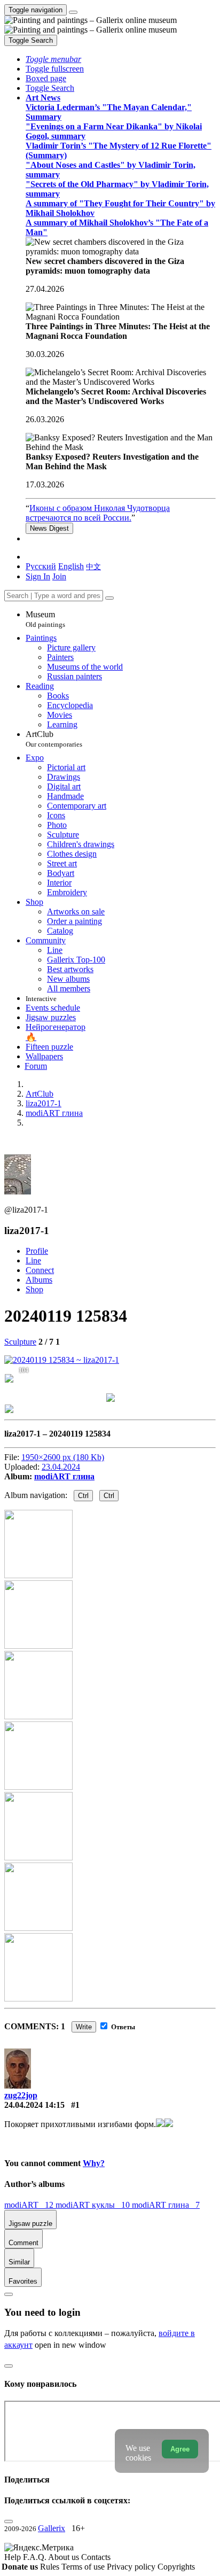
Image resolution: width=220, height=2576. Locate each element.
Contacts (96, 2557)
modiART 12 (30, 2205)
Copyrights (176, 2567)
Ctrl (83, 1496)
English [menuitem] (71, 566)
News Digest (49, 528)
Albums (39, 1280)
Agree (180, 2449)
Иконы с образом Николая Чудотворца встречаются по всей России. (98, 513)
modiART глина (64, 1476)
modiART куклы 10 (94, 2205)
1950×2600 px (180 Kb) (63, 1457)
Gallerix (52, 2528)
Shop (34, 1289)
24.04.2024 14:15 (34, 2105)
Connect (40, 1270)
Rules (51, 2567)
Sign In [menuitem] (38, 576)
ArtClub (54, 739)
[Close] (109, 598)
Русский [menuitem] (41, 566)
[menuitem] (93, 566)
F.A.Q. (36, 2557)
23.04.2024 (61, 1467)
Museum (45, 619)
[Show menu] (73, 12)
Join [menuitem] (59, 576)
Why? (94, 2163)
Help (14, 2557)
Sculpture (20, 1342)
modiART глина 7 (166, 2205)
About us (65, 2557)
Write (84, 2027)
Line (33, 1260)
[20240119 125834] (62, 1360)
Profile (37, 1251)
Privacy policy (132, 2567)
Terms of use (84, 2567)
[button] (53, 59)
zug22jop (21, 2095)
